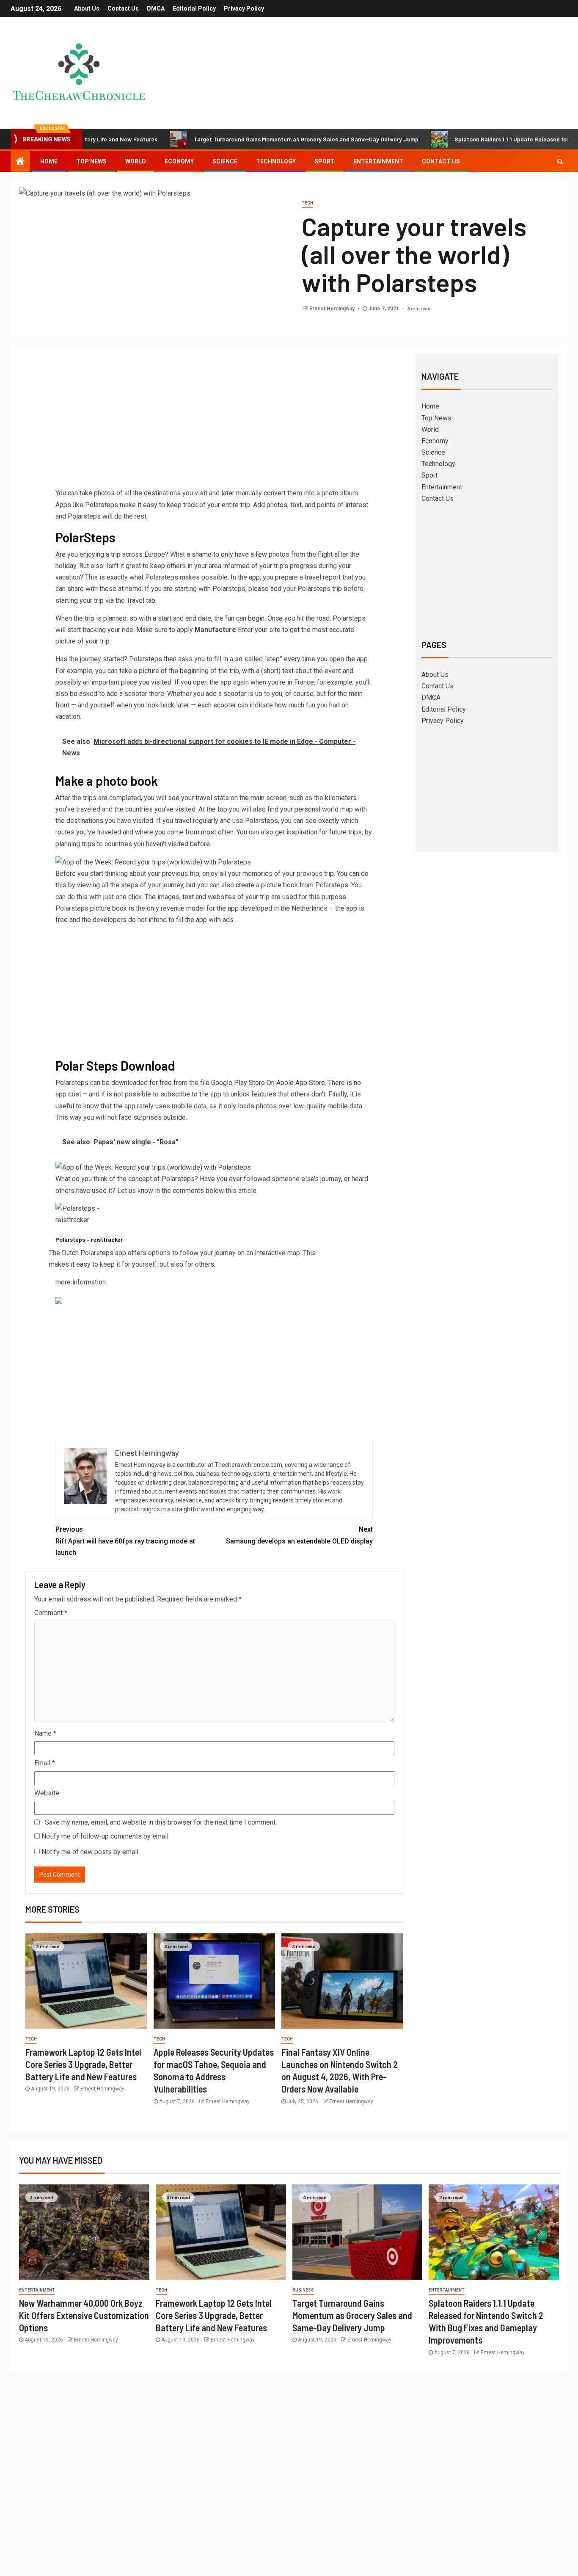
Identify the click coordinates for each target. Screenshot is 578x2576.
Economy (179, 161)
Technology (276, 161)
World (136, 161)
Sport (325, 161)
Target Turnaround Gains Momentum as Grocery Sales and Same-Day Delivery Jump (237, 139)
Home (49, 161)
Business (303, 2290)
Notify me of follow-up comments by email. (106, 1836)
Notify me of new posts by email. (91, 1852)
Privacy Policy (244, 8)
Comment (51, 1613)
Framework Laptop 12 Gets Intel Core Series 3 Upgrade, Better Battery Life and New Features (83, 2064)
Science (225, 161)
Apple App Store (301, 1083)
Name (45, 1733)
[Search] (560, 161)
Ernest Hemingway (333, 309)
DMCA (156, 8)
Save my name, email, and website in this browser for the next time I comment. (161, 1822)
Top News (91, 161)
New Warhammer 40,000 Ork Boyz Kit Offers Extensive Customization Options (84, 2315)
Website (47, 1793)
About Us (87, 8)
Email (45, 1763)
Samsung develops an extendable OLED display (299, 1535)
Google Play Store (238, 1083)
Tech (307, 203)
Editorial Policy (194, 8)
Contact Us (123, 8)
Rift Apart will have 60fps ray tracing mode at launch (125, 1541)
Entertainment (378, 161)
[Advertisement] (214, 424)
